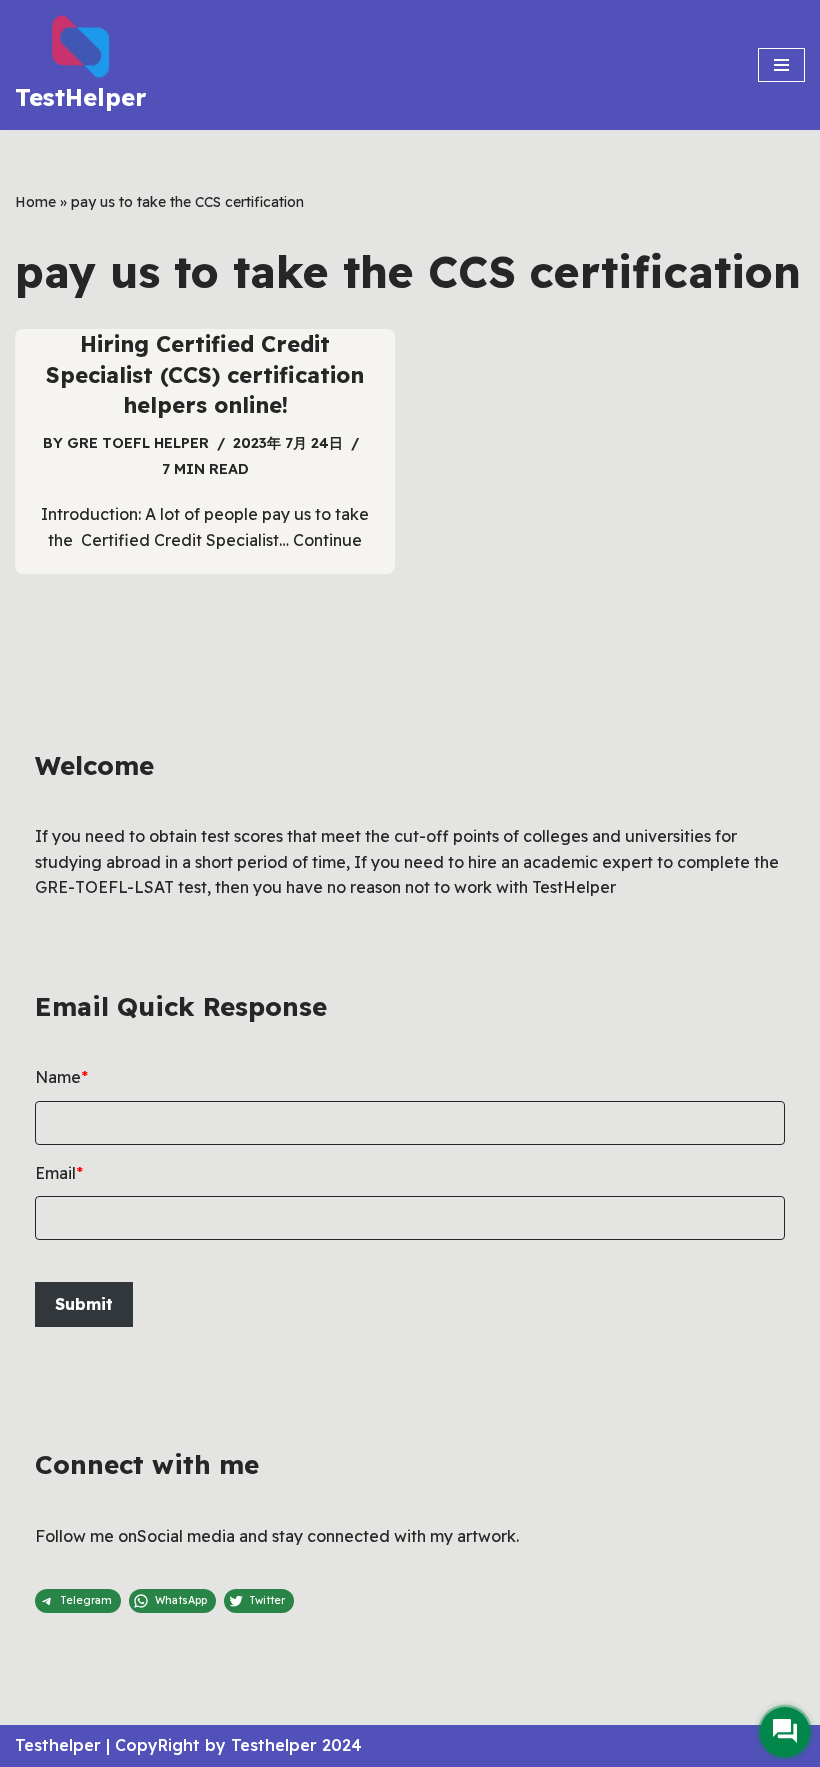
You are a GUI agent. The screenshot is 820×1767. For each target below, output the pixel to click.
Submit (84, 1304)
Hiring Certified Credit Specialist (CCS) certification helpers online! (205, 375)
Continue (327, 540)
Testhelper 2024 (296, 1745)
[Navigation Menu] (781, 65)
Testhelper (58, 1745)
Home (35, 202)
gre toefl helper (138, 443)
